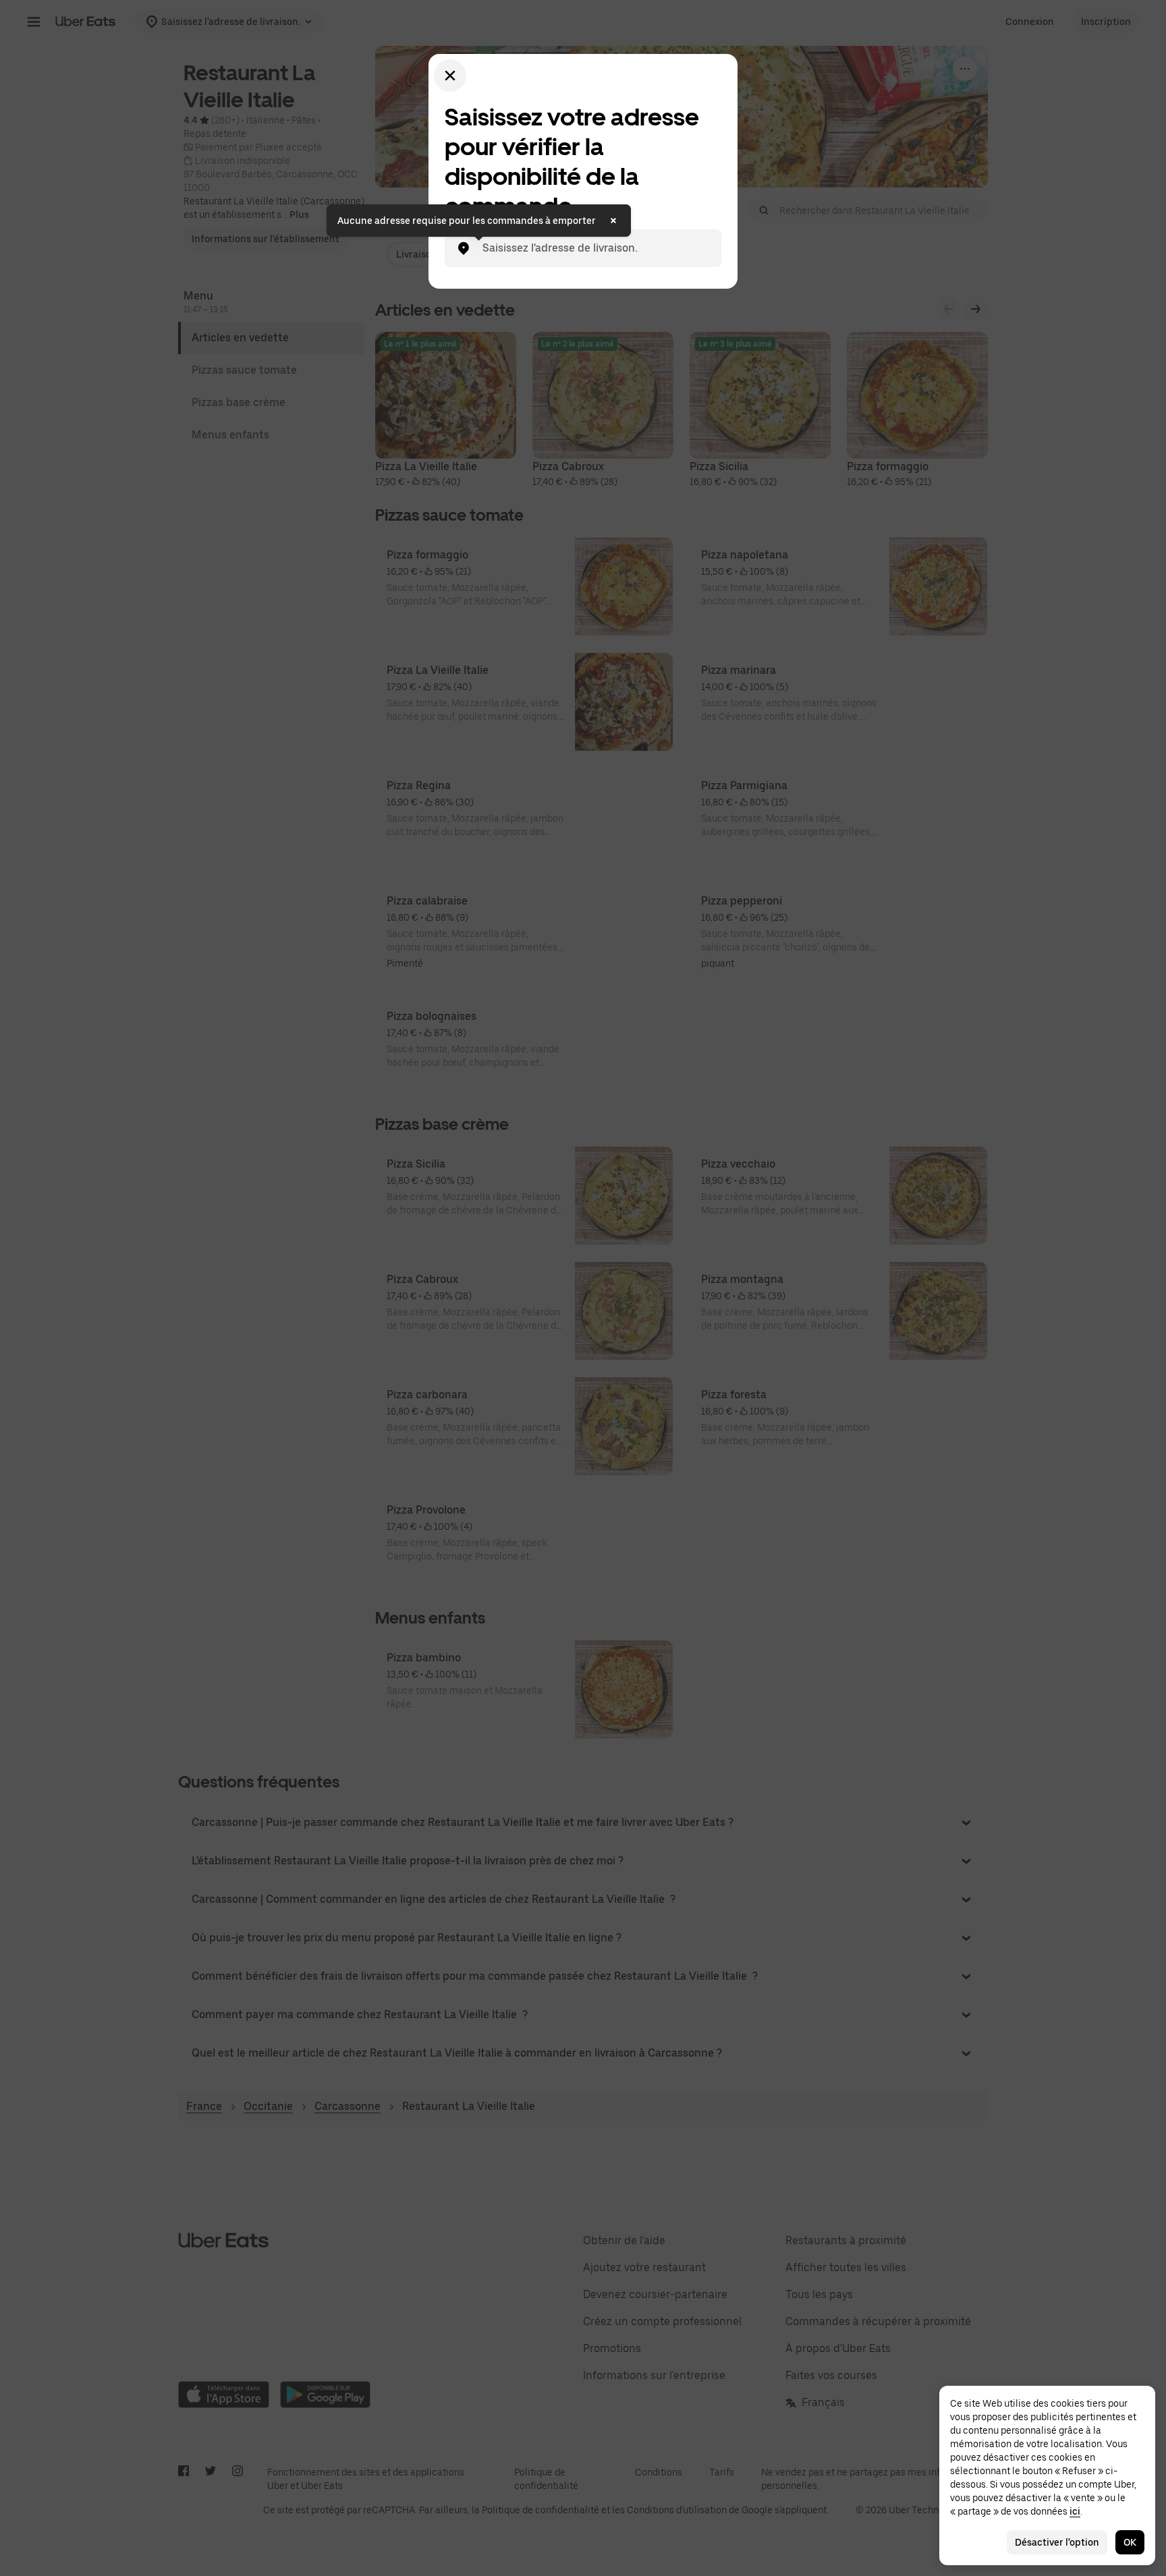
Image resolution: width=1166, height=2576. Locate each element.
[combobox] (594, 248)
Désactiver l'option (1057, 2542)
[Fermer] (450, 76)
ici (1075, 2511)
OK (1130, 2542)
